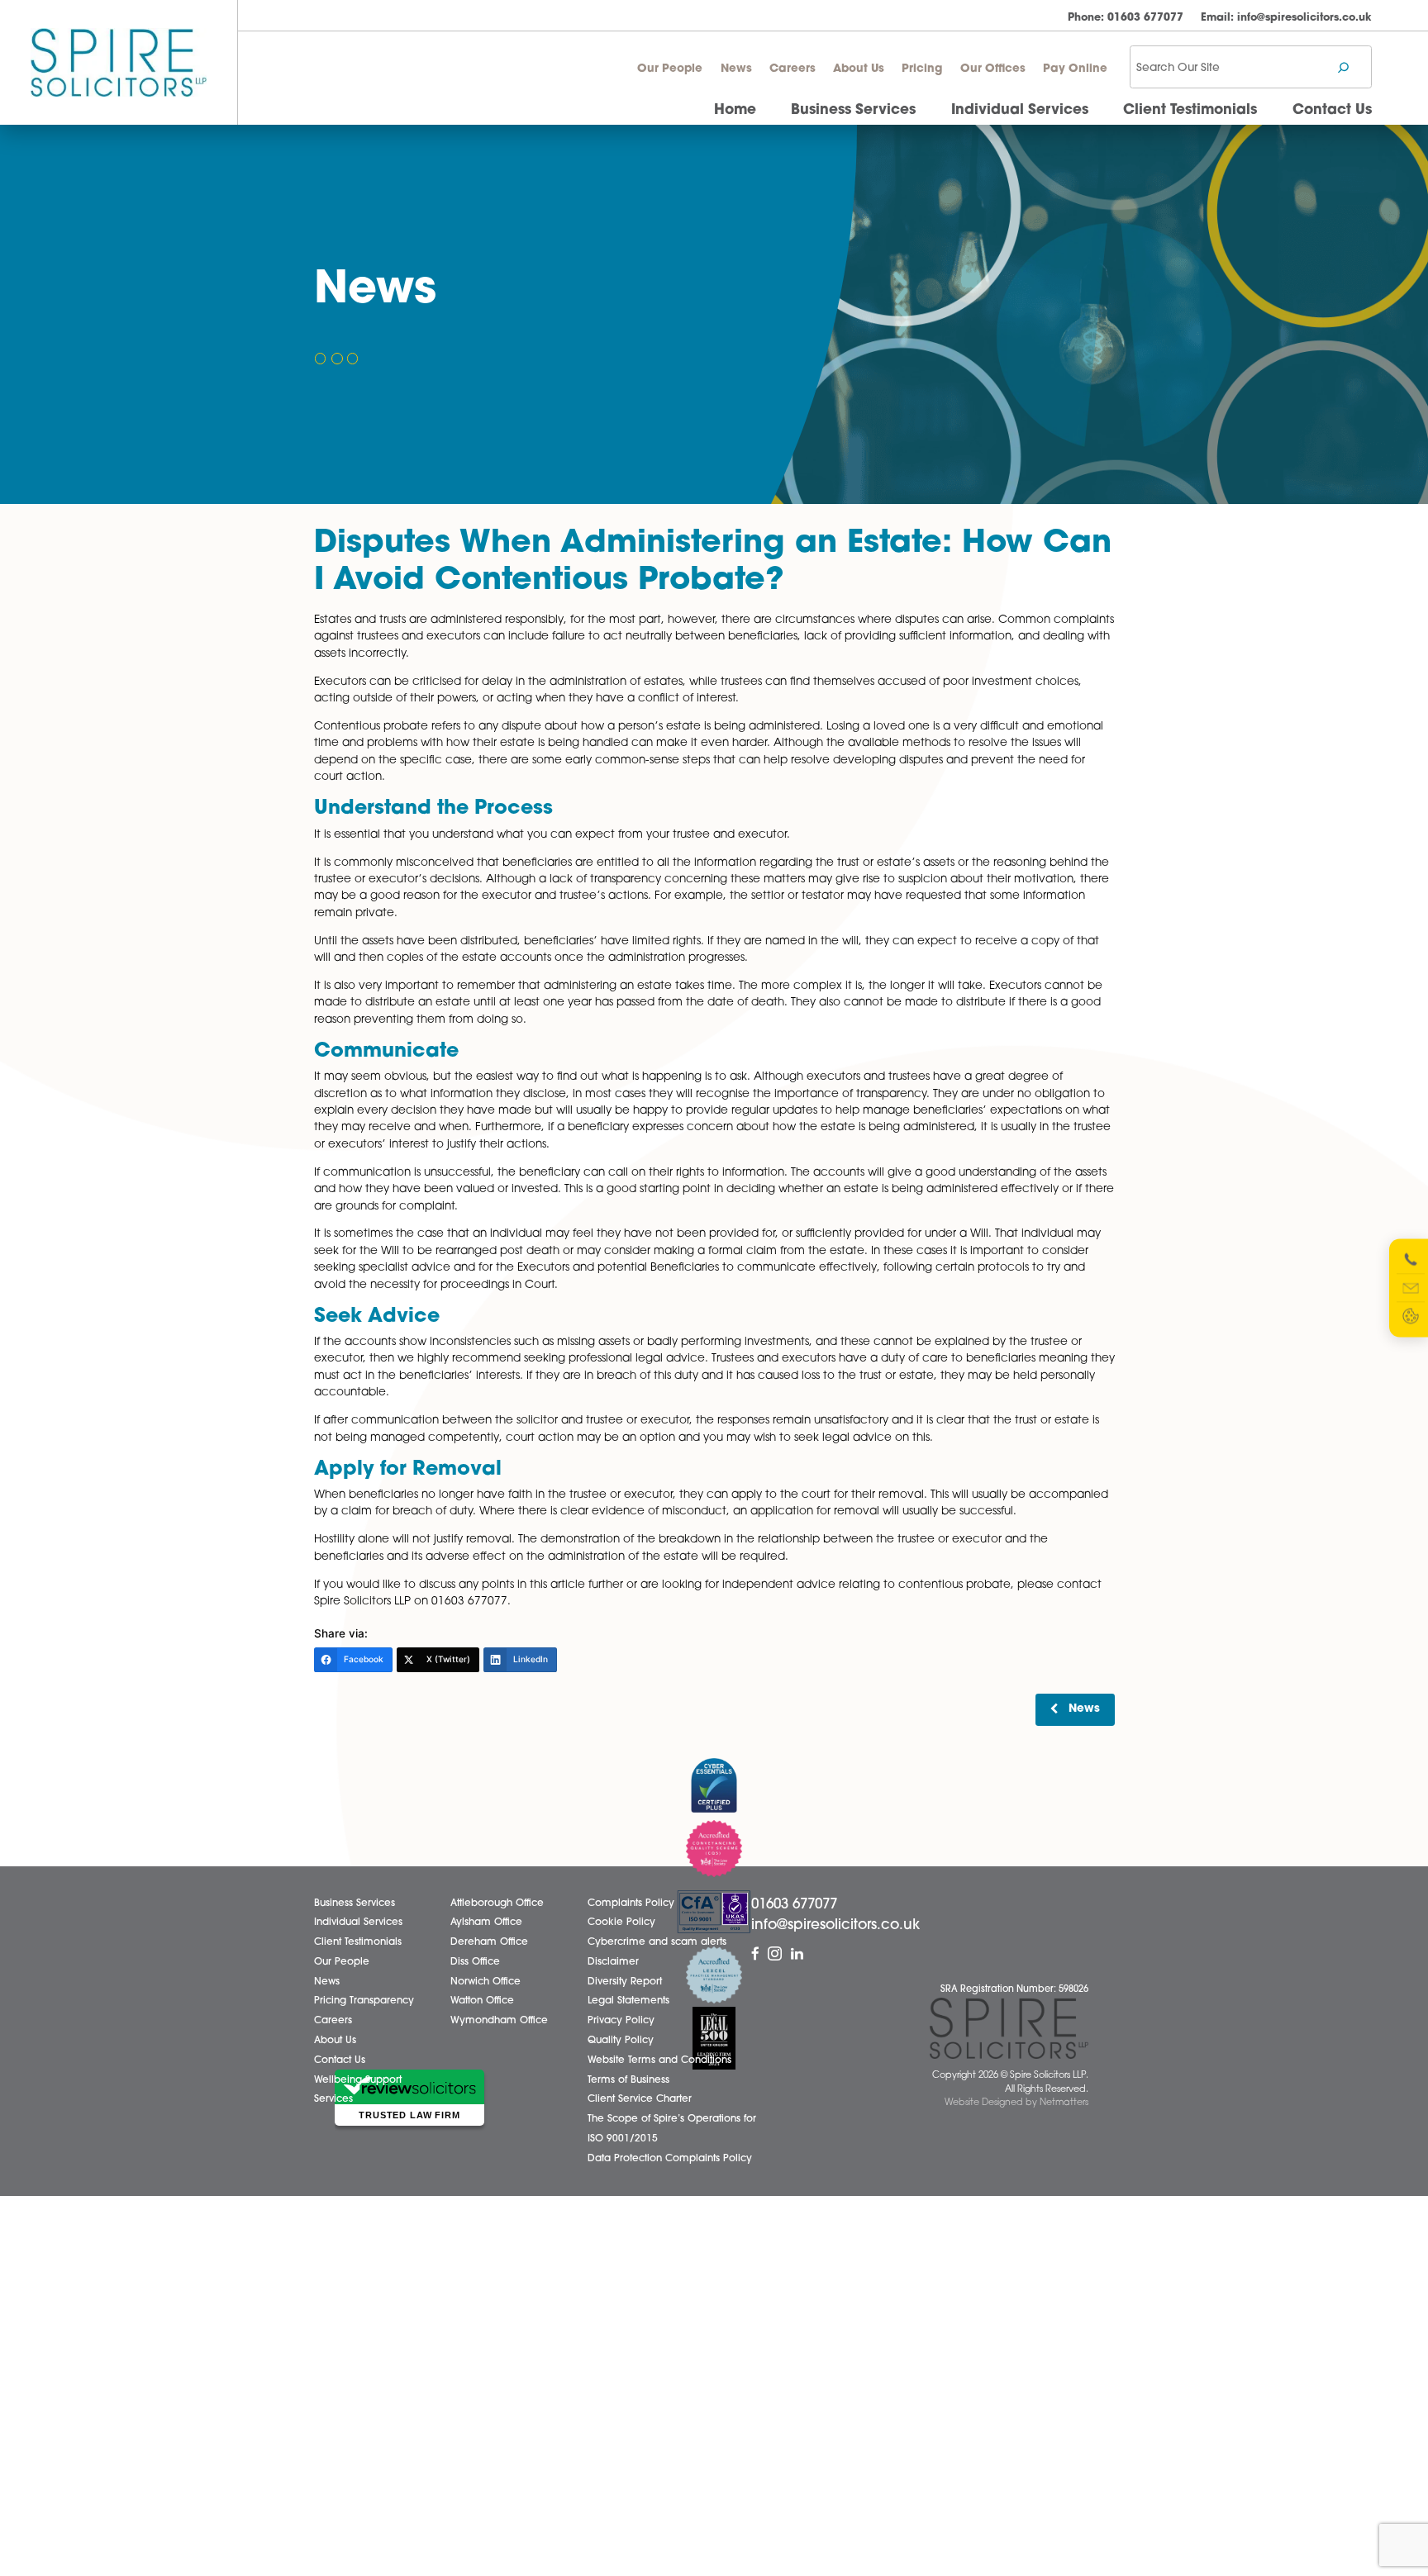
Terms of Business (628, 2080)
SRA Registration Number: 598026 (1014, 1990)
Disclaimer (613, 1962)
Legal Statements (628, 2001)
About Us (859, 69)
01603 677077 (1126, 18)
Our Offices (993, 69)
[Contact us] (1411, 1288)
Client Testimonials (1190, 110)
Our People (670, 69)
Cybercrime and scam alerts (657, 1942)
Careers (793, 69)
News (736, 69)
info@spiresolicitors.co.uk (1286, 18)
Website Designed (984, 2103)
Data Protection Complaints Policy (670, 2159)
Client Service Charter (640, 2099)
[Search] (1343, 67)
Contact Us (1332, 110)
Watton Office (482, 2001)
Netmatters (1064, 2103)
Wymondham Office (499, 2021)
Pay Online (1075, 69)
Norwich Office (486, 1982)
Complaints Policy (631, 1903)
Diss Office (475, 1962)
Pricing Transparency (364, 2001)
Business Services (853, 110)
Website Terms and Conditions (659, 2060)
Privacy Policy (621, 2021)
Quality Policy (621, 2041)
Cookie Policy (621, 1922)
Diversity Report (625, 1982)
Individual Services (1020, 110)
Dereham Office (489, 1942)
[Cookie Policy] (1411, 1316)
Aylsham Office (486, 1922)
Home (735, 110)
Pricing (922, 69)
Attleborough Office (497, 1903)
